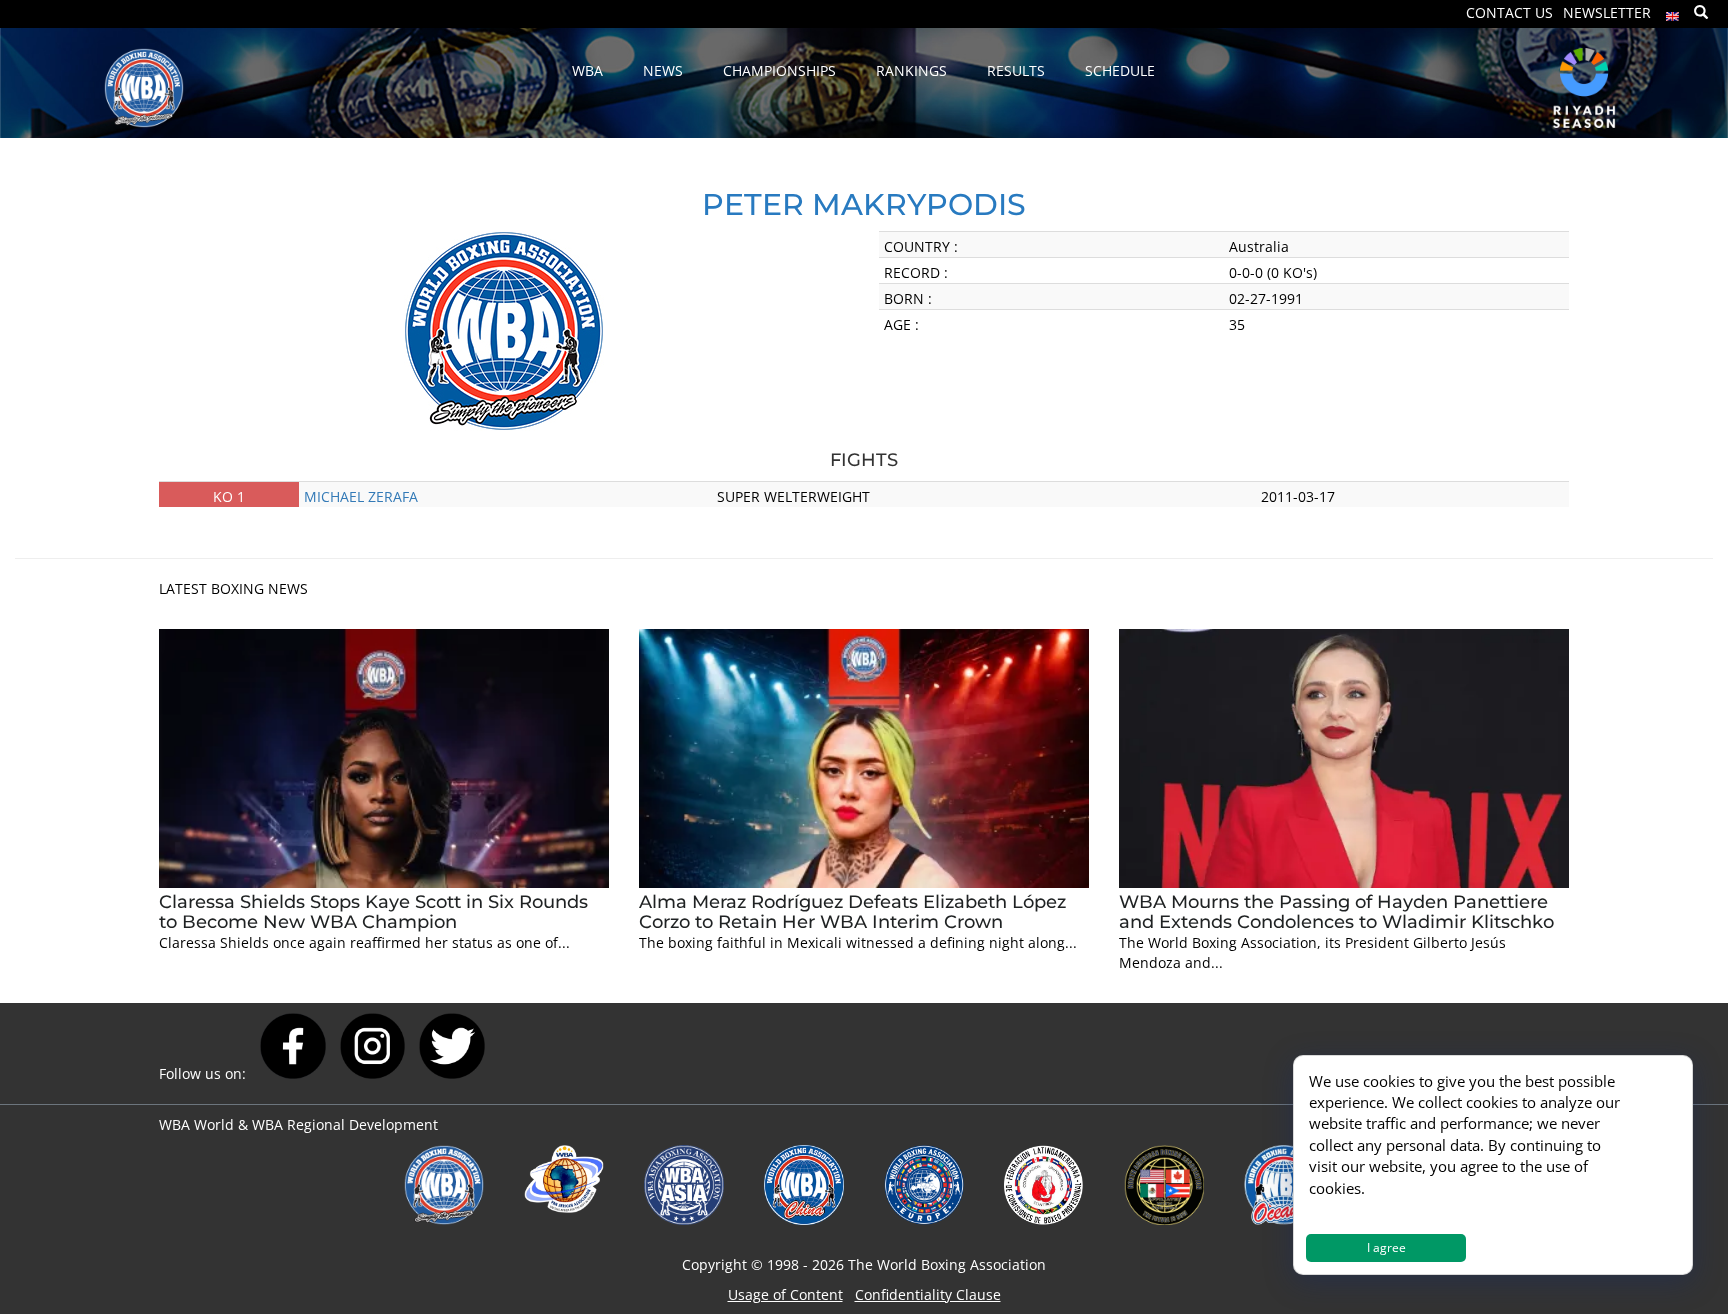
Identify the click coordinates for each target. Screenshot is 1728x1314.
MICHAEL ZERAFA (361, 496)
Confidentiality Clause (928, 1294)
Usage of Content (785, 1294)
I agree (1386, 1247)
